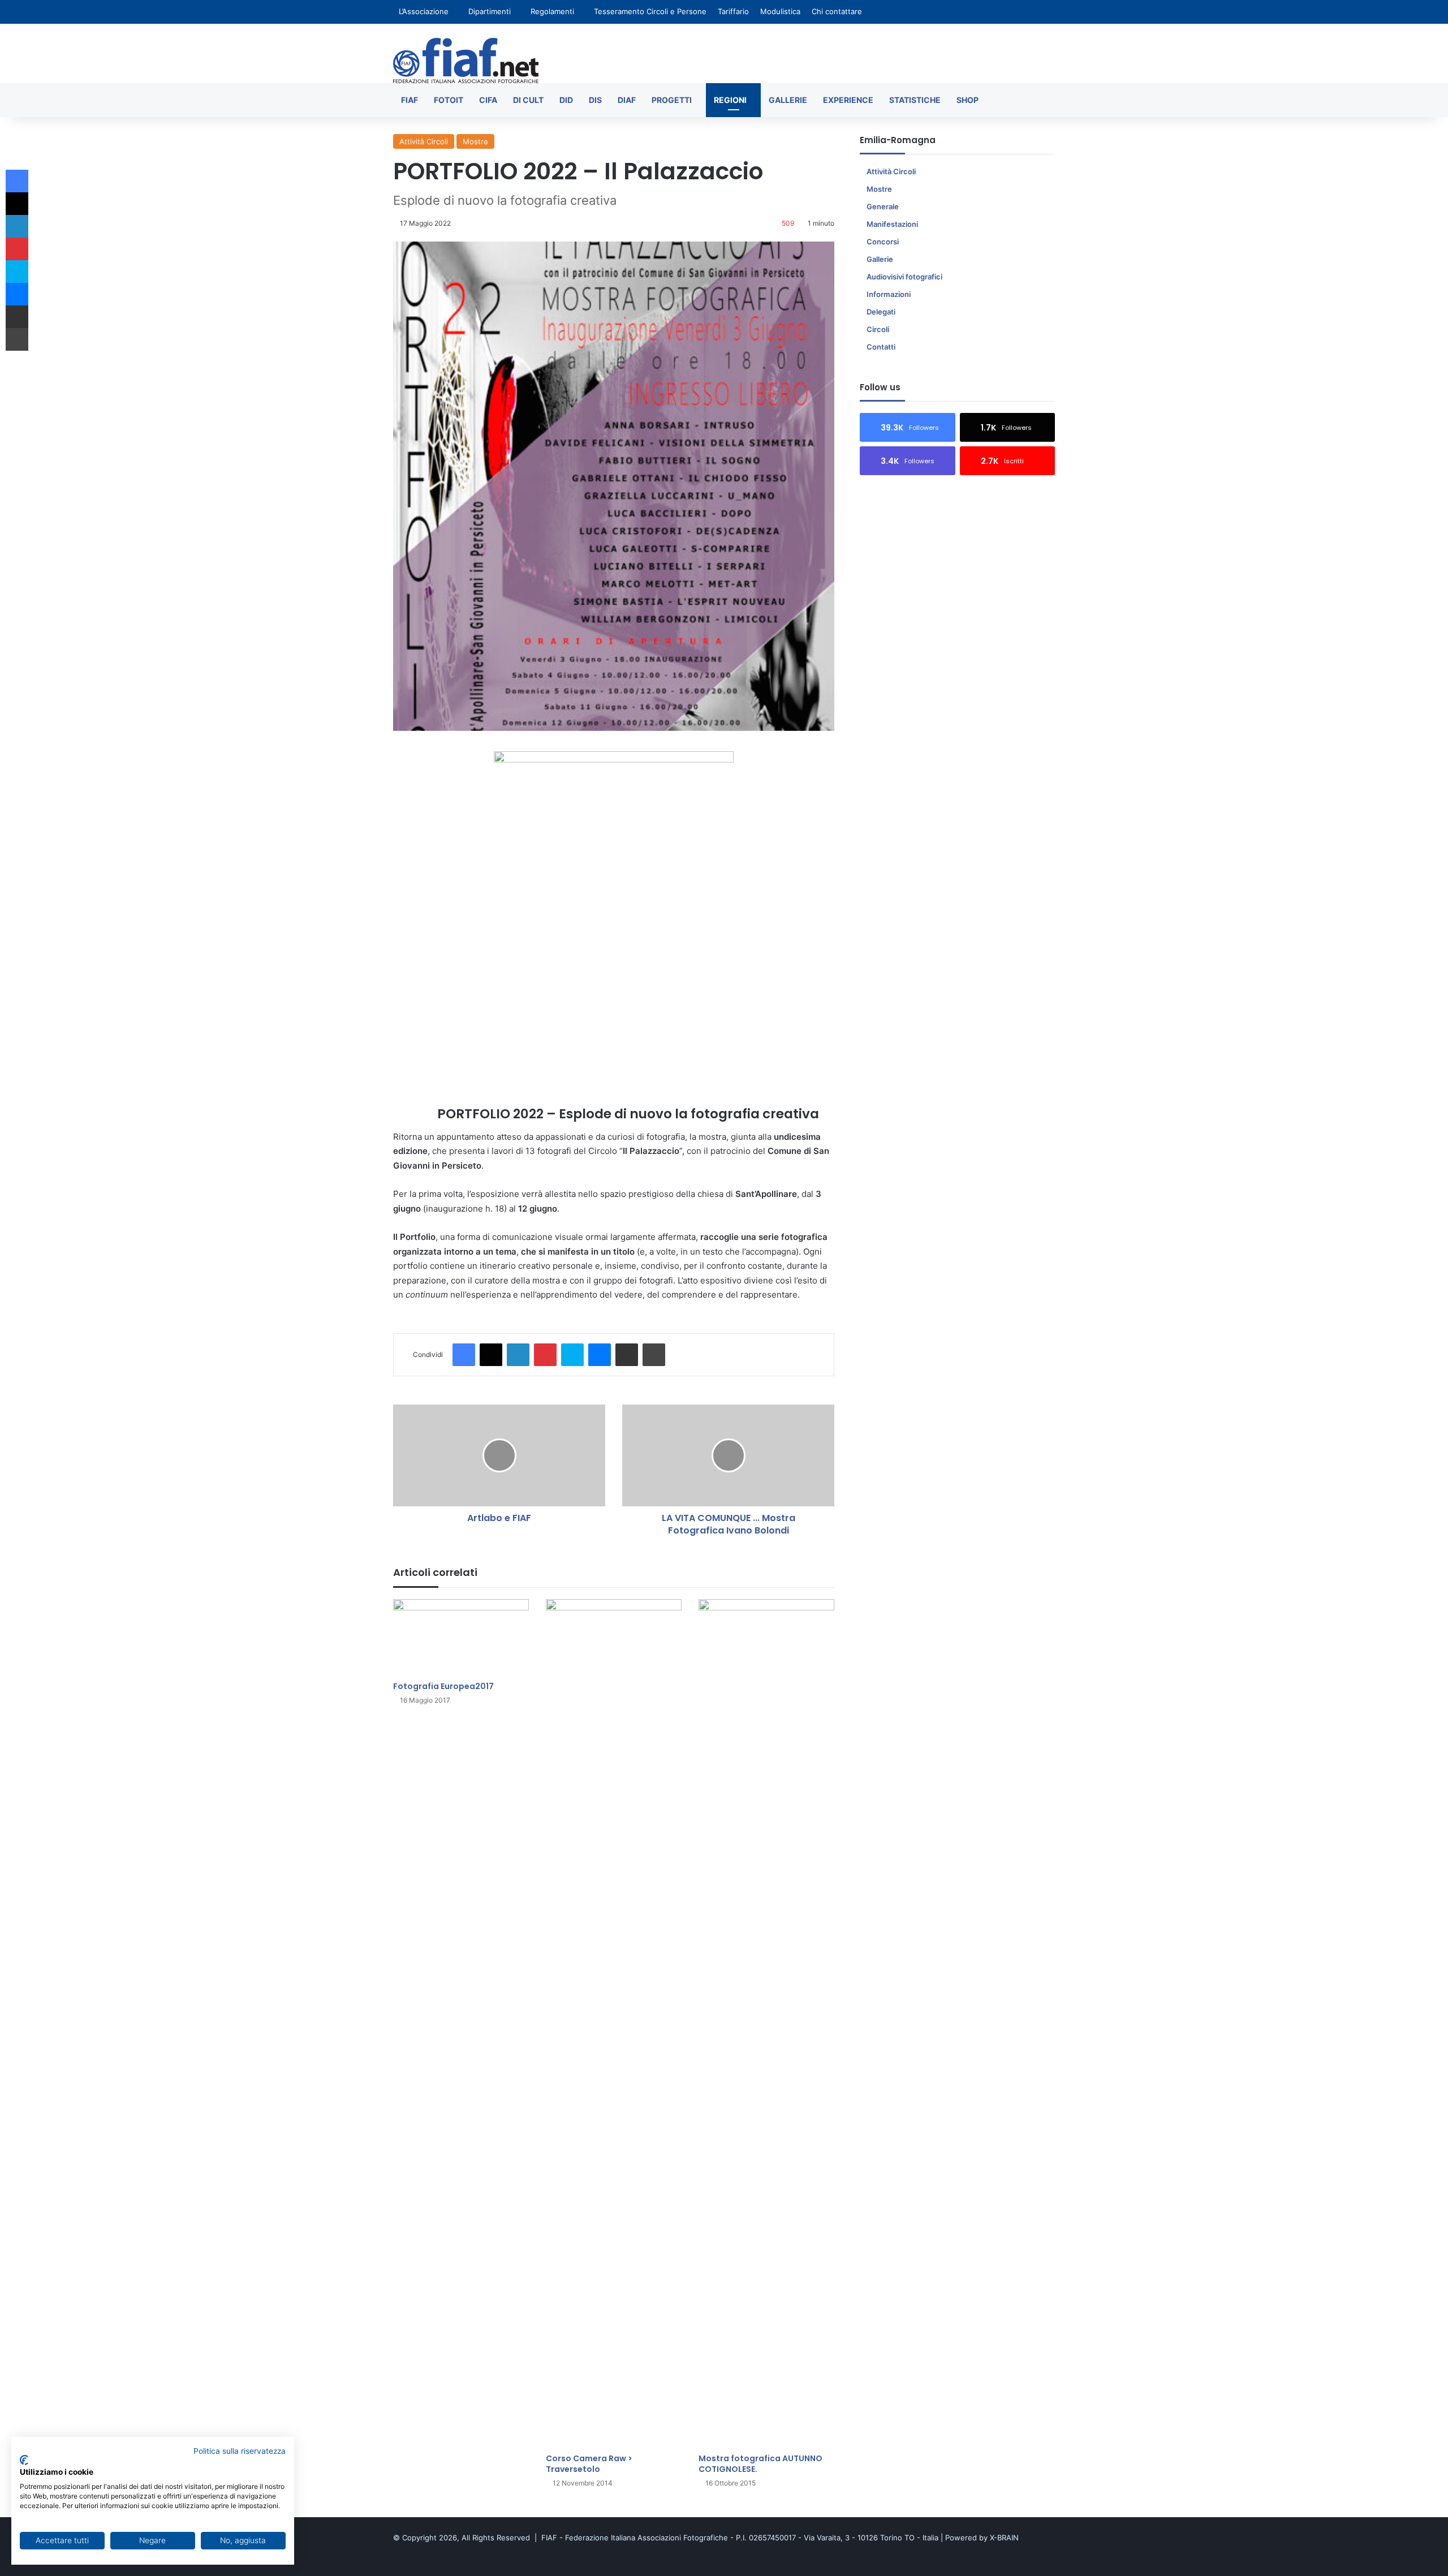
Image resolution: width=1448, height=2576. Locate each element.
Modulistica (780, 11)
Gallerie (788, 100)
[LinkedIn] (518, 1355)
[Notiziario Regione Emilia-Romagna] (466, 61)
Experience (848, 100)
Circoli (878, 329)
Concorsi (883, 242)
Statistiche (915, 100)
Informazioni (889, 294)
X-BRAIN (1004, 2538)
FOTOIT (449, 100)
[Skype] (572, 1355)
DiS (595, 100)
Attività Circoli (424, 141)
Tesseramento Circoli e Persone (650, 11)
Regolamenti (552, 11)
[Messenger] (600, 1355)
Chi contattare (837, 11)
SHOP (968, 100)
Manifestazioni (892, 224)
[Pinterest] (545, 1355)
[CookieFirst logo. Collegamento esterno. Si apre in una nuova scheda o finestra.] (24, 2460)
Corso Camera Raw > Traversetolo (589, 2464)
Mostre (475, 141)
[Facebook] (464, 1355)
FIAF (410, 100)
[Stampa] (654, 1355)
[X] (491, 1355)
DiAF (627, 100)
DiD (566, 100)
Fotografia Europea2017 (443, 1686)
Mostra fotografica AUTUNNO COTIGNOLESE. (760, 2464)
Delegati (881, 312)
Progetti (672, 100)
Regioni (730, 100)
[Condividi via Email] (627, 1355)
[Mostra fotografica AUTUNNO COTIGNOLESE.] (766, 2023)
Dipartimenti (490, 11)
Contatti (881, 347)
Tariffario (733, 11)
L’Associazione (424, 11)
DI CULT (528, 100)
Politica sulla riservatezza (240, 2451)
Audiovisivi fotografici (904, 277)
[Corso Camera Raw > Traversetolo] (614, 2023)
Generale (883, 206)
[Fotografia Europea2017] (461, 1637)
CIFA (488, 100)
